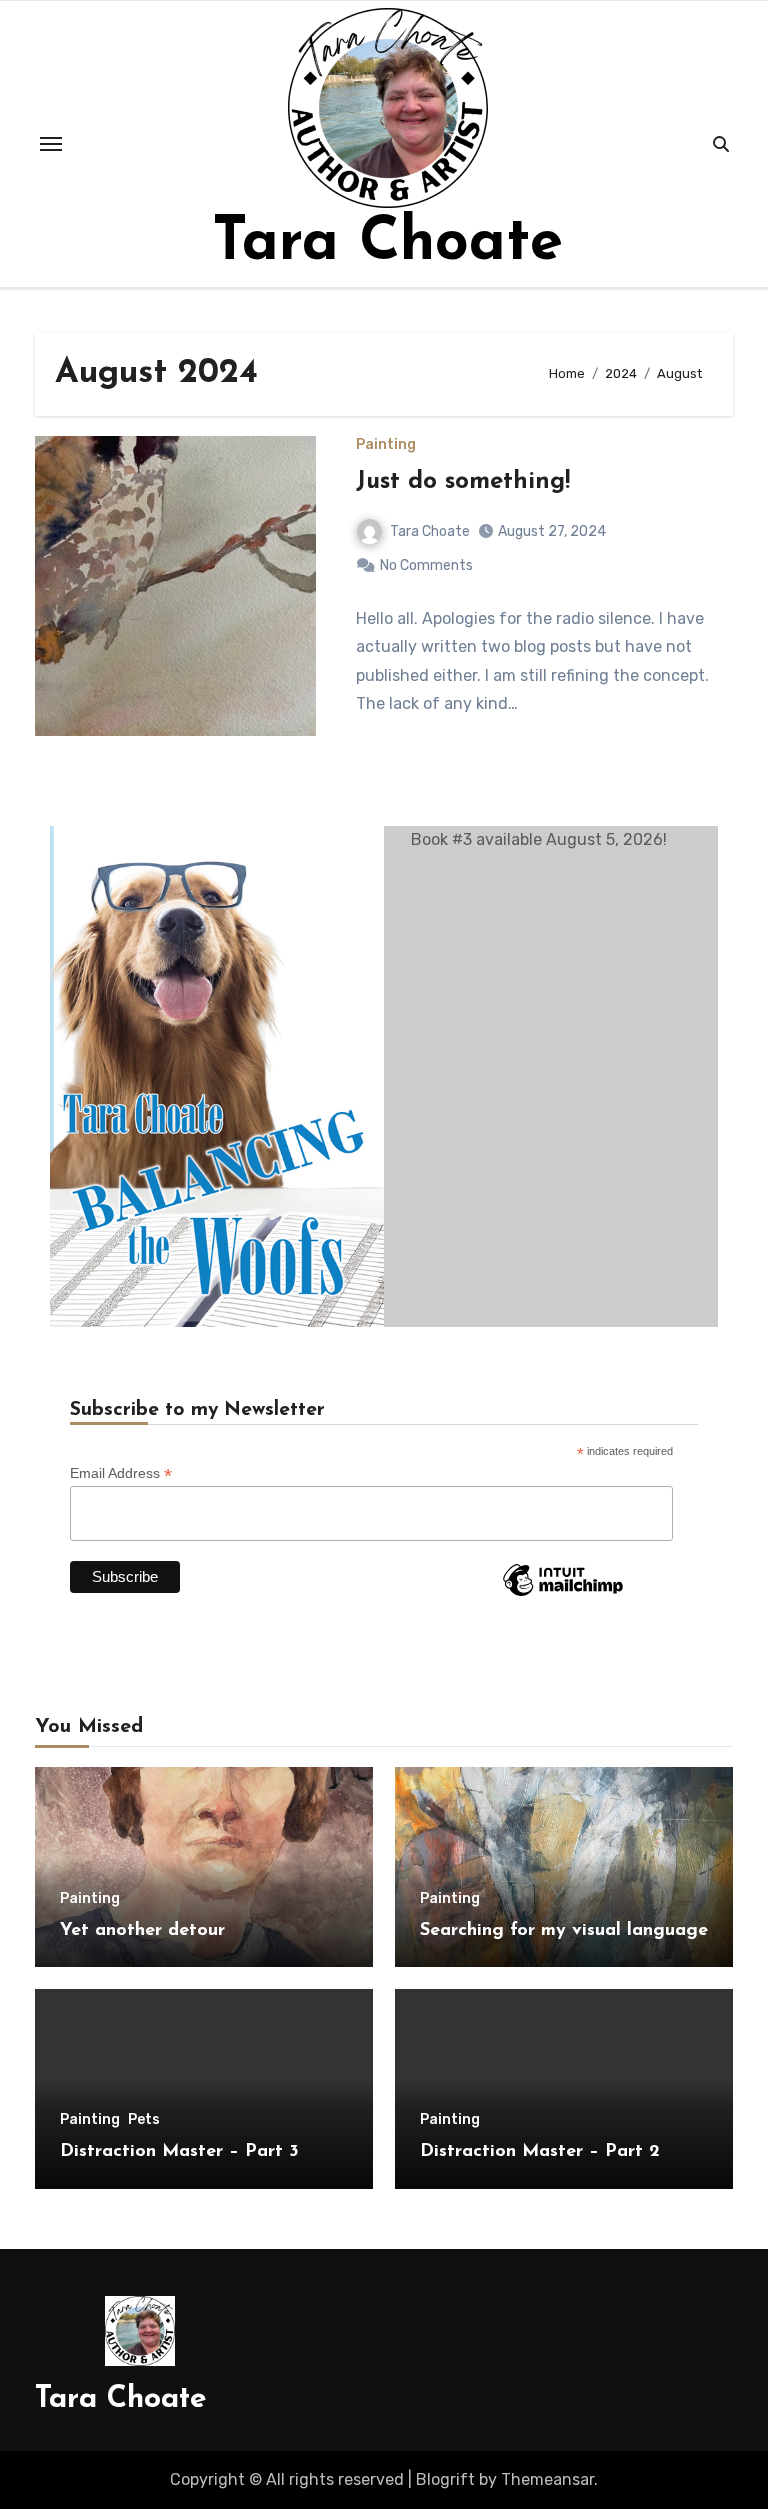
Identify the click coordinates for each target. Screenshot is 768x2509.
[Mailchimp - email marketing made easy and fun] (563, 1595)
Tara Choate (387, 244)
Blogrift (445, 2479)
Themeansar (547, 2479)
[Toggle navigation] (51, 144)
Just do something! (463, 482)
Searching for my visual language (564, 1931)
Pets (144, 2120)
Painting (386, 445)
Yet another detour (142, 1931)
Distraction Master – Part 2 (540, 2152)
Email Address (121, 1473)
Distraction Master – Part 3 (179, 2152)
